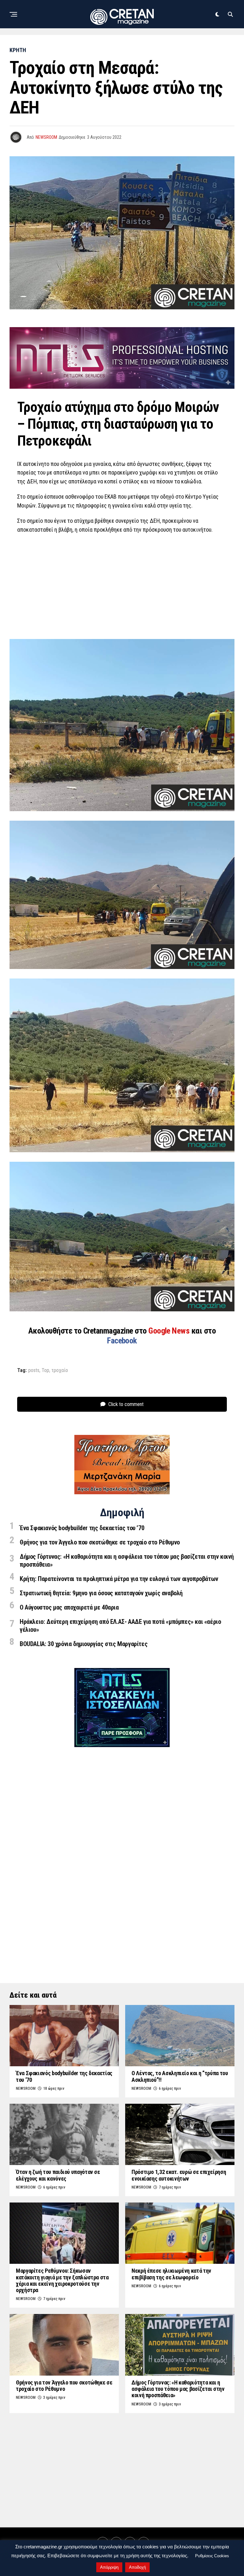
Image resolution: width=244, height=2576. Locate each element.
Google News (170, 1331)
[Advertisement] (122, 585)
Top (45, 1370)
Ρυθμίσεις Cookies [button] (212, 2556)
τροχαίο (60, 1370)
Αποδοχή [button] (137, 2567)
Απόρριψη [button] (109, 2567)
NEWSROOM (46, 137)
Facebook (122, 1341)
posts (34, 1370)
